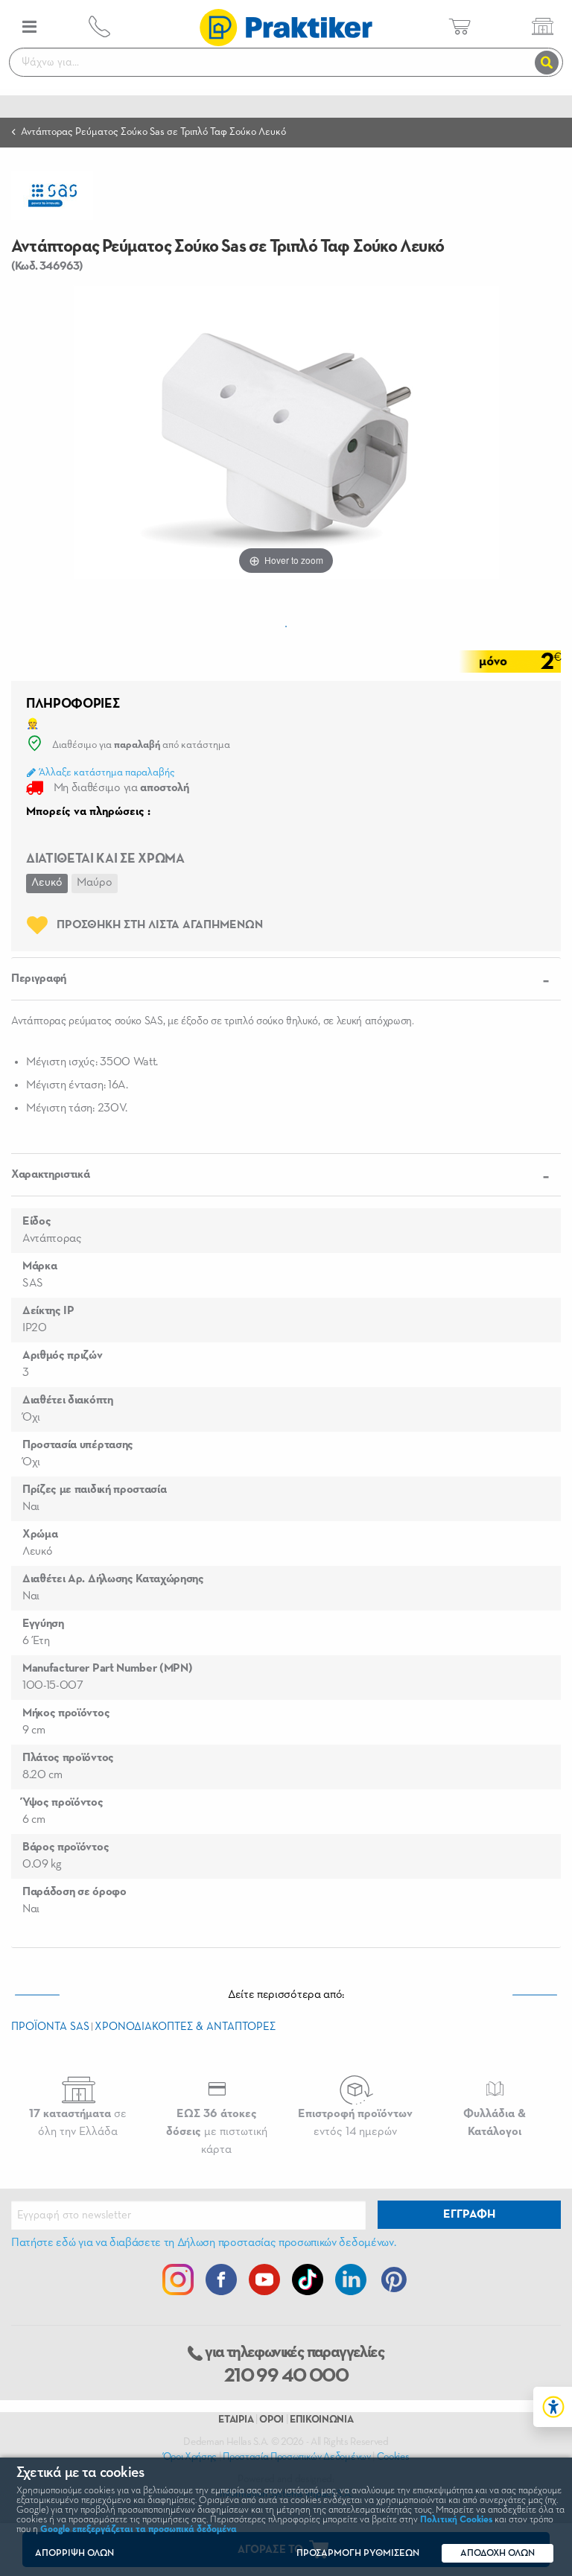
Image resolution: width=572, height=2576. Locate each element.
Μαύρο (95, 883)
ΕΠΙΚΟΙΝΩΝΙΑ (321, 2420)
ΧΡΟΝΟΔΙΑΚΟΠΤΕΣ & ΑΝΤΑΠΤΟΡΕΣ (185, 2027)
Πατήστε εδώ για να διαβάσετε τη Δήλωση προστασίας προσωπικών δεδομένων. (203, 2243)
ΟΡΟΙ (271, 2420)
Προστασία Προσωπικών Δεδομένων (296, 2457)
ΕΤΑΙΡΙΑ (236, 2420)
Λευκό (47, 883)
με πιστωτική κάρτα (217, 2132)
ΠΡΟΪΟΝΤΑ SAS (50, 2027)
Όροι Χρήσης (190, 2457)
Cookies (393, 2457)
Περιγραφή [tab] (39, 979)
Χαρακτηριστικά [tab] (51, 1175)
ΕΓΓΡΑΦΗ (469, 2215)
